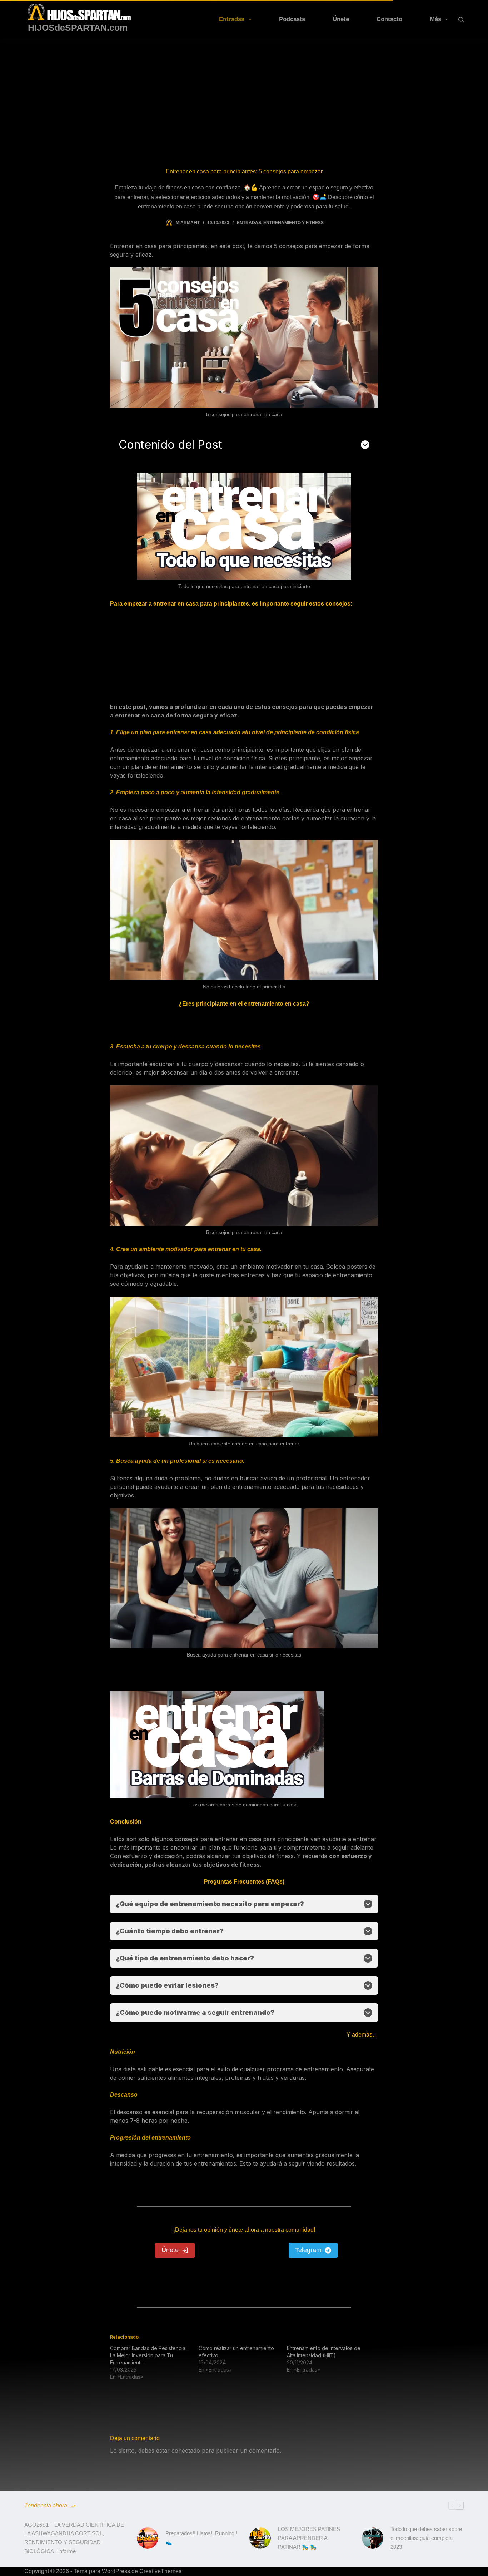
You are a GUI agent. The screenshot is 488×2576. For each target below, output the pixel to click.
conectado (186, 2451)
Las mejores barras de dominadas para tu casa (244, 1805)
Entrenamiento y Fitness (293, 223)
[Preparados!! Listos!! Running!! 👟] (148, 2538)
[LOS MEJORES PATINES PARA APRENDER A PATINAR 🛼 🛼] (260, 2538)
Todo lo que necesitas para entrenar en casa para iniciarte (244, 586)
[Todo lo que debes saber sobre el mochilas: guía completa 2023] (373, 2538)
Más (435, 19)
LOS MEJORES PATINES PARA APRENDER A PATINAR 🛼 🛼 (309, 2538)
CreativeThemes (160, 2571)
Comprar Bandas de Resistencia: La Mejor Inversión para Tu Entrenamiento (148, 2355)
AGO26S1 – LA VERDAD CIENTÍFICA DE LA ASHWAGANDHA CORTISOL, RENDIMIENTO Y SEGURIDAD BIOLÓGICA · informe (74, 2538)
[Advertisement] (244, 92)
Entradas (232, 19)
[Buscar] (461, 19)
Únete (341, 19)
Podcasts (292, 19)
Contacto (389, 19)
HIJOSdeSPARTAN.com (78, 28)
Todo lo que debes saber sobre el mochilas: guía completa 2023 (426, 2538)
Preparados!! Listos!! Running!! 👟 (201, 2538)
